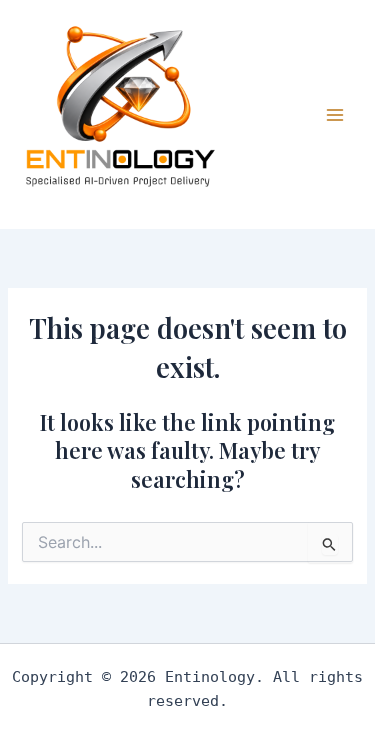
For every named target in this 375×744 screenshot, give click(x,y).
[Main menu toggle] (335, 114)
